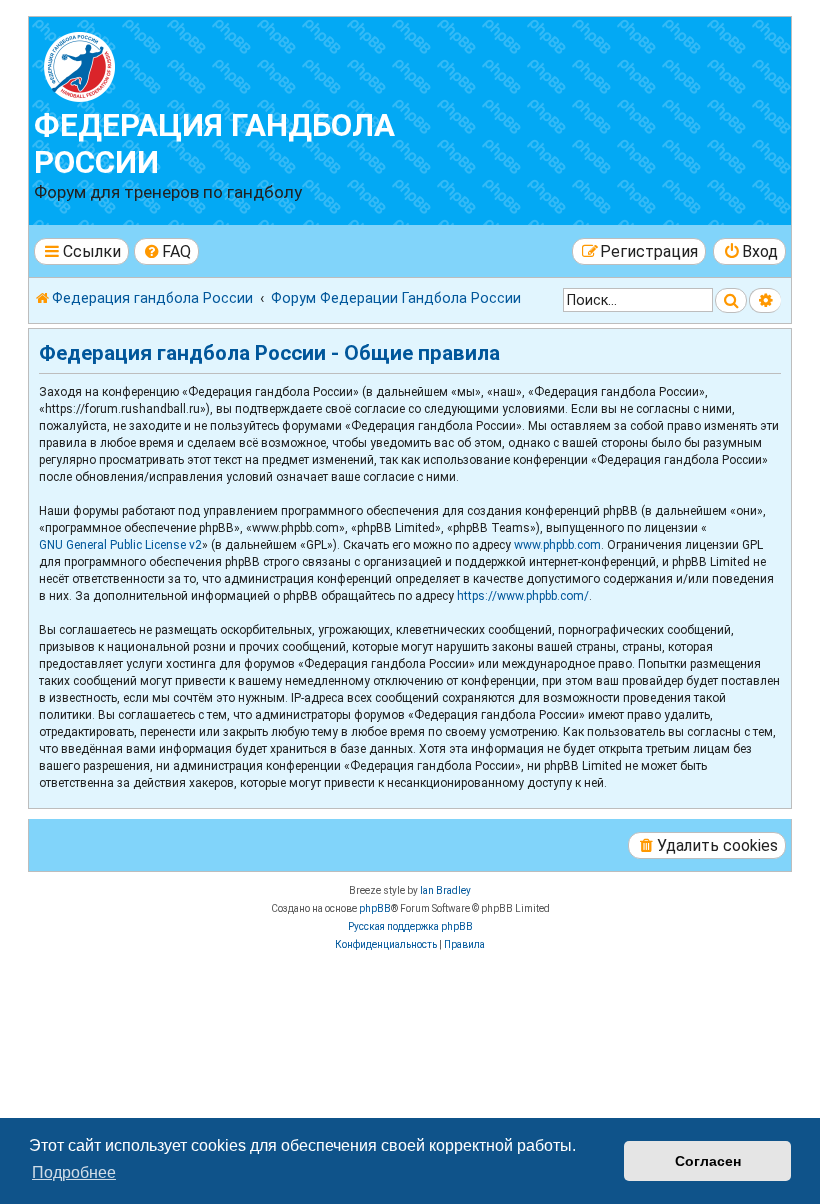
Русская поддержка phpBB (410, 926)
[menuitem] (167, 251)
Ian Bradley (445, 890)
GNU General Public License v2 (120, 545)
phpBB (375, 908)
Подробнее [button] (74, 1172)
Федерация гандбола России (214, 144)
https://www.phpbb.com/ (523, 596)
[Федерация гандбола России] (148, 64)
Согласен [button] (708, 1161)
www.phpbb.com (557, 545)
